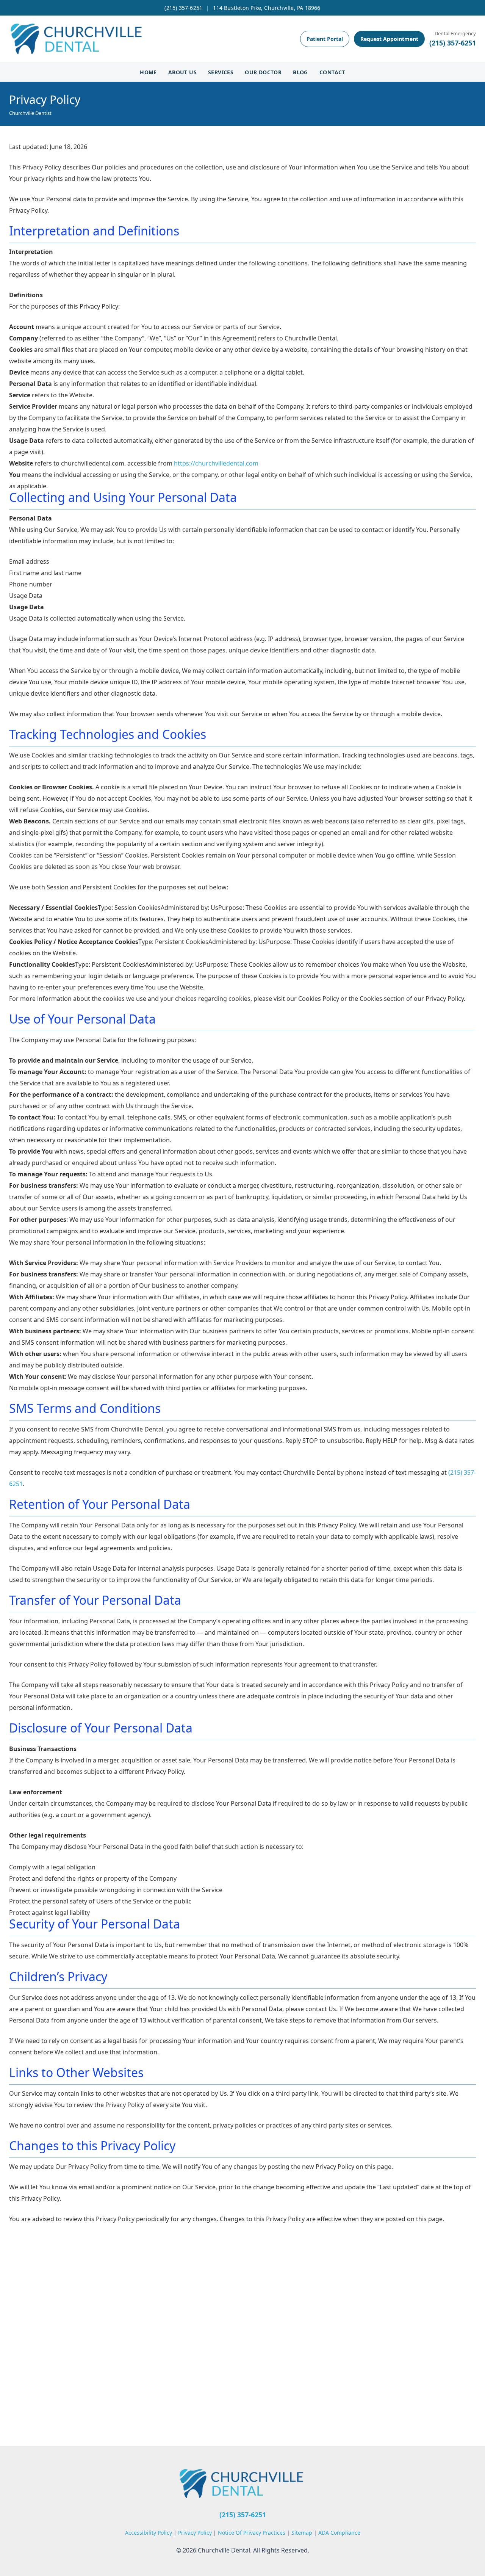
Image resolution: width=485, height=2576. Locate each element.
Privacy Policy (196, 2533)
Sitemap (303, 2533)
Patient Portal (325, 39)
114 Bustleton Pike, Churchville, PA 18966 (267, 8)
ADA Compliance (339, 2533)
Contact (332, 72)
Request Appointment (389, 39)
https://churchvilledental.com (216, 463)
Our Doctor (263, 72)
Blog (300, 72)
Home (148, 72)
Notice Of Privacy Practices (252, 2533)
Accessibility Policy (149, 2533)
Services (221, 72)
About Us (182, 72)
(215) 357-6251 (183, 8)
